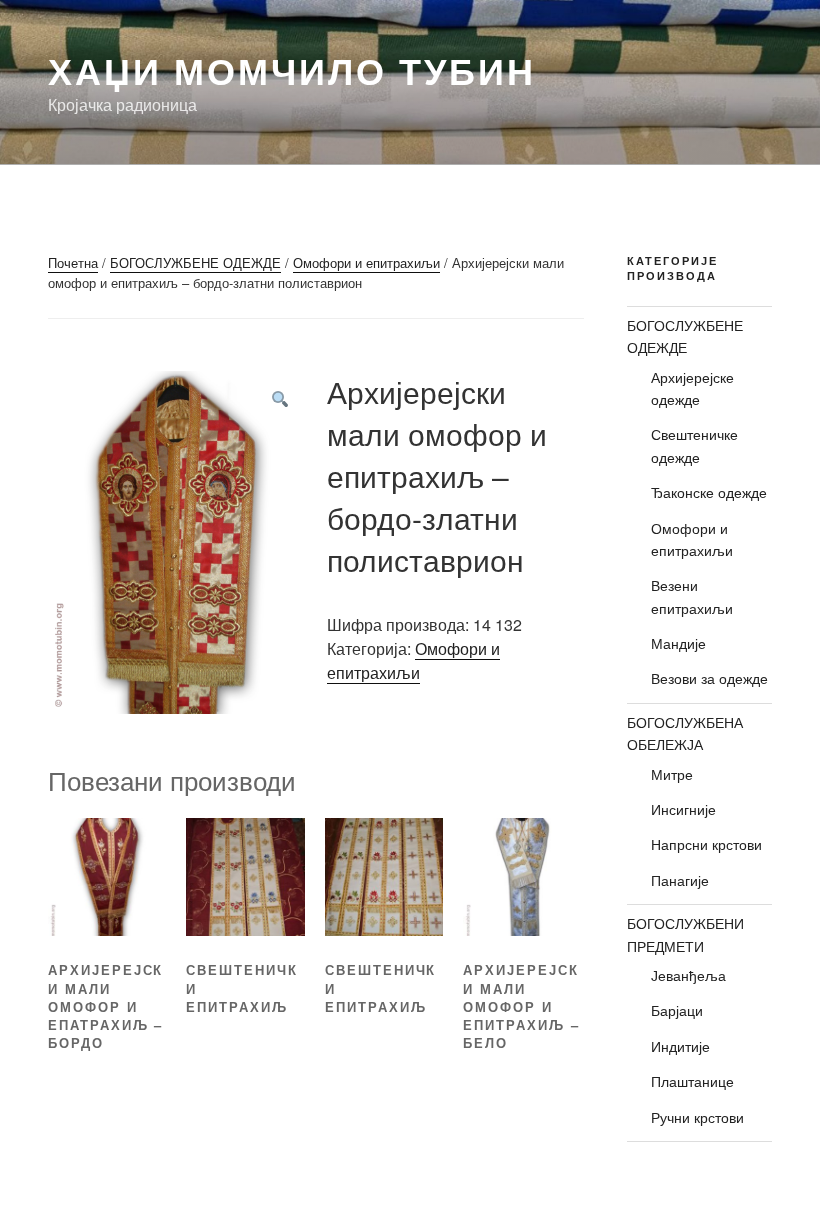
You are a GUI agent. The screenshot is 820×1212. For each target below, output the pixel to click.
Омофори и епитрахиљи (366, 262)
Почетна (73, 262)
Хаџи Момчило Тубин (292, 70)
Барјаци (677, 1010)
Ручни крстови (697, 1117)
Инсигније (683, 809)
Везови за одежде (709, 678)
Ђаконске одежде (709, 492)
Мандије (678, 643)
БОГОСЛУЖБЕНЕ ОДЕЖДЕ (195, 262)
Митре (672, 774)
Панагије (680, 880)
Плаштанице (692, 1081)
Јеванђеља (688, 975)
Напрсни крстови (706, 844)
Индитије (680, 1046)
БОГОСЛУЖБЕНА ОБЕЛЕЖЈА (685, 733)
